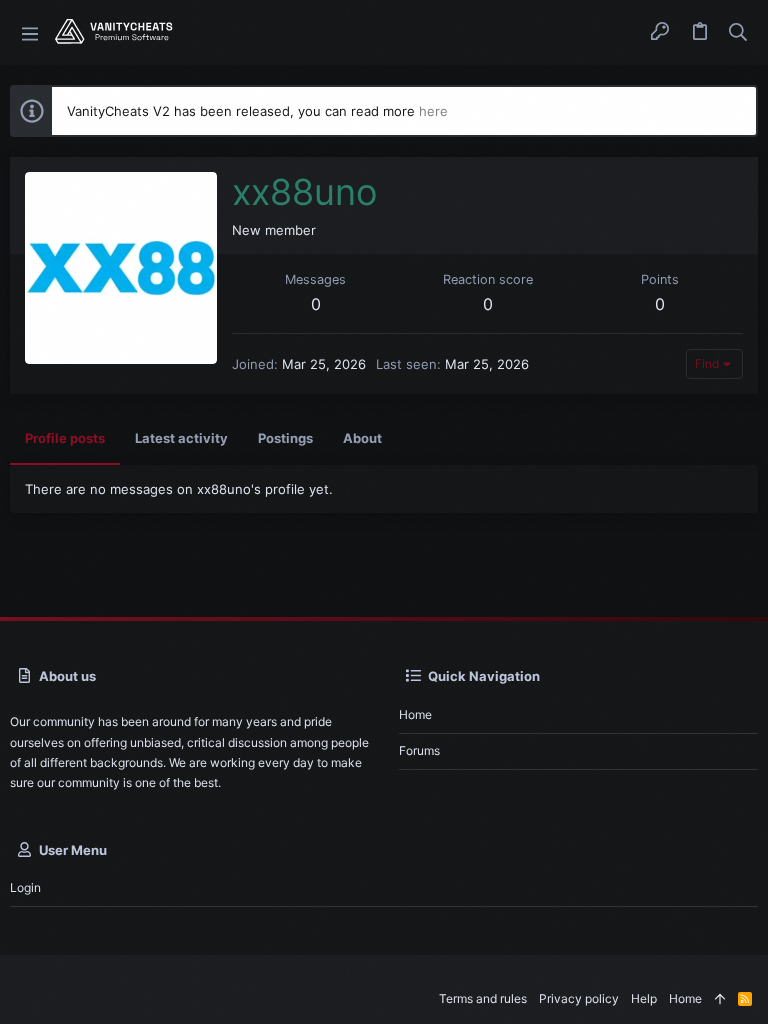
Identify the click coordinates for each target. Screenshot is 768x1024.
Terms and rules (483, 998)
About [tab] (362, 438)
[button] (30, 32)
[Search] (738, 33)
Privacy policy (579, 998)
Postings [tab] (285, 438)
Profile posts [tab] (65, 438)
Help (644, 998)
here (433, 111)
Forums (419, 750)
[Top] (720, 999)
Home (415, 714)
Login (25, 887)
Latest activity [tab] (181, 438)
